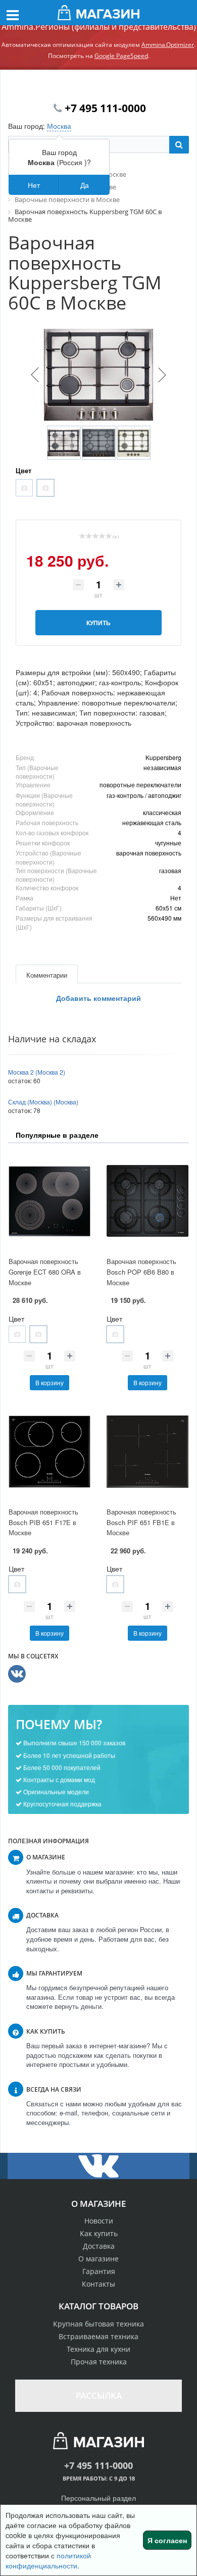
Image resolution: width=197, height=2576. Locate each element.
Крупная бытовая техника (98, 2324)
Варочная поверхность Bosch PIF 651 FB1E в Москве (141, 1522)
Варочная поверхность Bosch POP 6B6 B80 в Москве (141, 1272)
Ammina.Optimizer (168, 45)
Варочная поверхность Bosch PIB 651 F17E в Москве (43, 1522)
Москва (59, 126)
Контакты (98, 2284)
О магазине (98, 2259)
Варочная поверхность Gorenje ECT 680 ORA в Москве (45, 1272)
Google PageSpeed (121, 56)
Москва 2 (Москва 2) (37, 1072)
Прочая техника (99, 2362)
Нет (34, 185)
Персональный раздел (98, 2498)
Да (85, 185)
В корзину (50, 1382)
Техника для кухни (98, 2349)
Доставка (99, 2246)
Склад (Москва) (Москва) (43, 1102)
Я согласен (167, 2540)
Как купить (99, 2233)
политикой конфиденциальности (48, 2560)
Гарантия (99, 2271)
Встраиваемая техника (98, 2336)
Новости (99, 2221)
